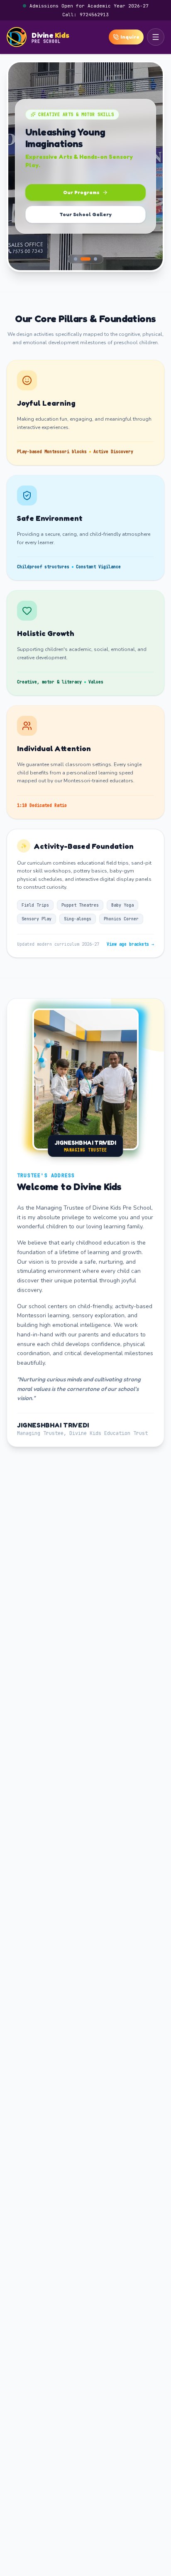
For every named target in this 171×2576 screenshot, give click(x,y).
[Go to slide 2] (85, 259)
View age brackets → (130, 944)
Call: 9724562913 (85, 15)
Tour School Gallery (85, 214)
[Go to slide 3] (95, 259)
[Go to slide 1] (76, 259)
